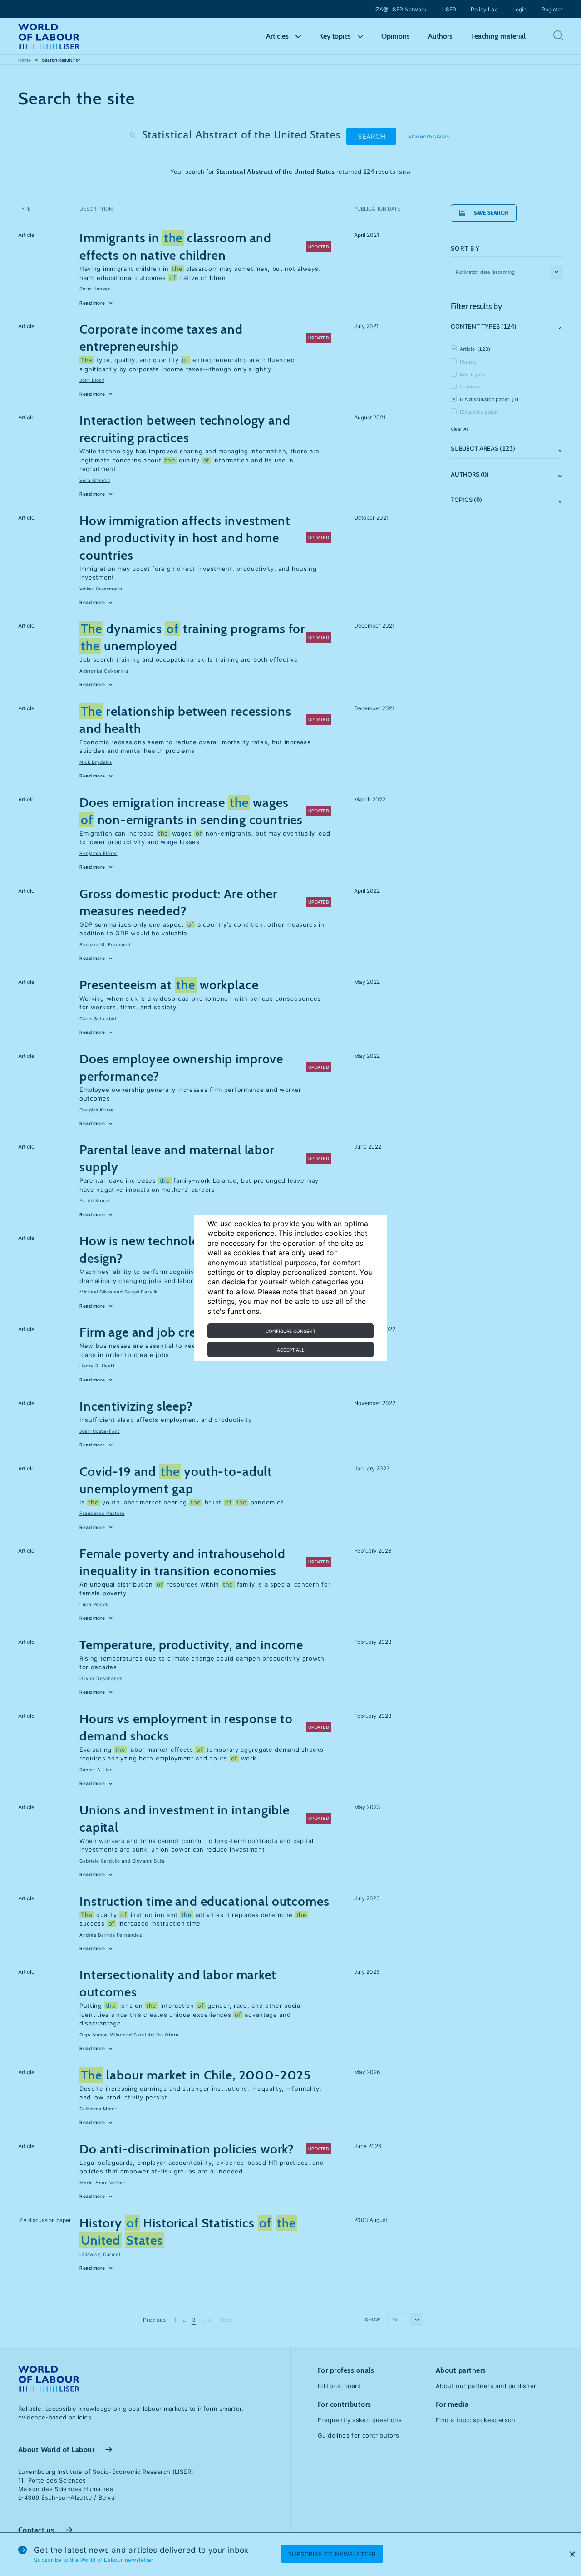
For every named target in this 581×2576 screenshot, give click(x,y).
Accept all (291, 1350)
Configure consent (290, 1331)
